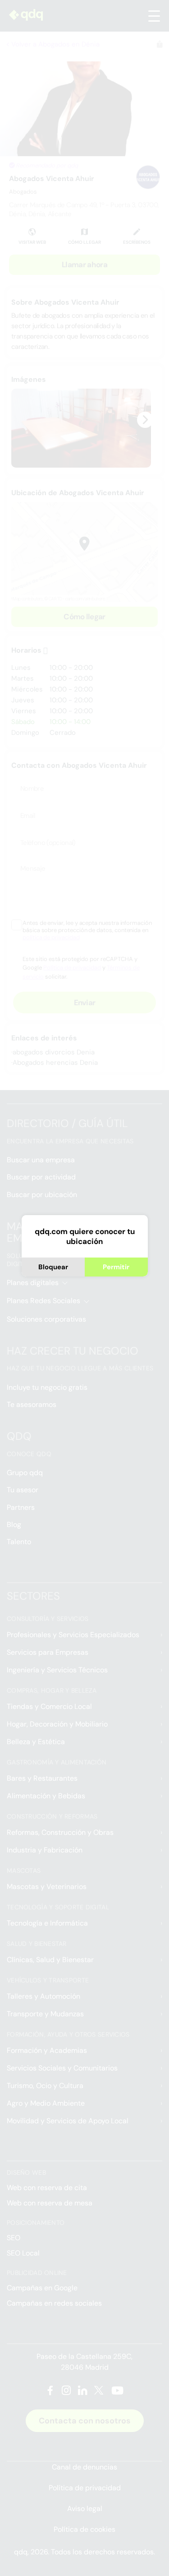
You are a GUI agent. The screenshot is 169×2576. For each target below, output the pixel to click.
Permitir (116, 1267)
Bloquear (53, 1267)
